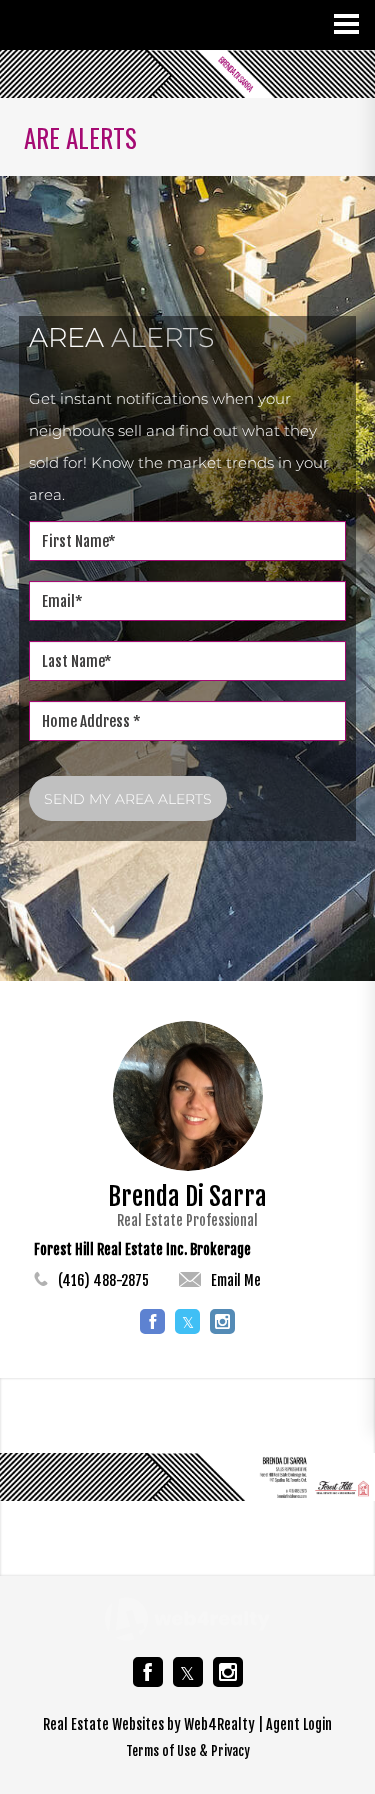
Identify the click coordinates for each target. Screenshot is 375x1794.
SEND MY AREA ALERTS (128, 799)
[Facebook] (148, 1672)
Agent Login (299, 1724)
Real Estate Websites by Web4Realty (149, 1724)
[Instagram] (228, 1672)
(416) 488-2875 (103, 1280)
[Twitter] (188, 1672)
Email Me (236, 1280)
